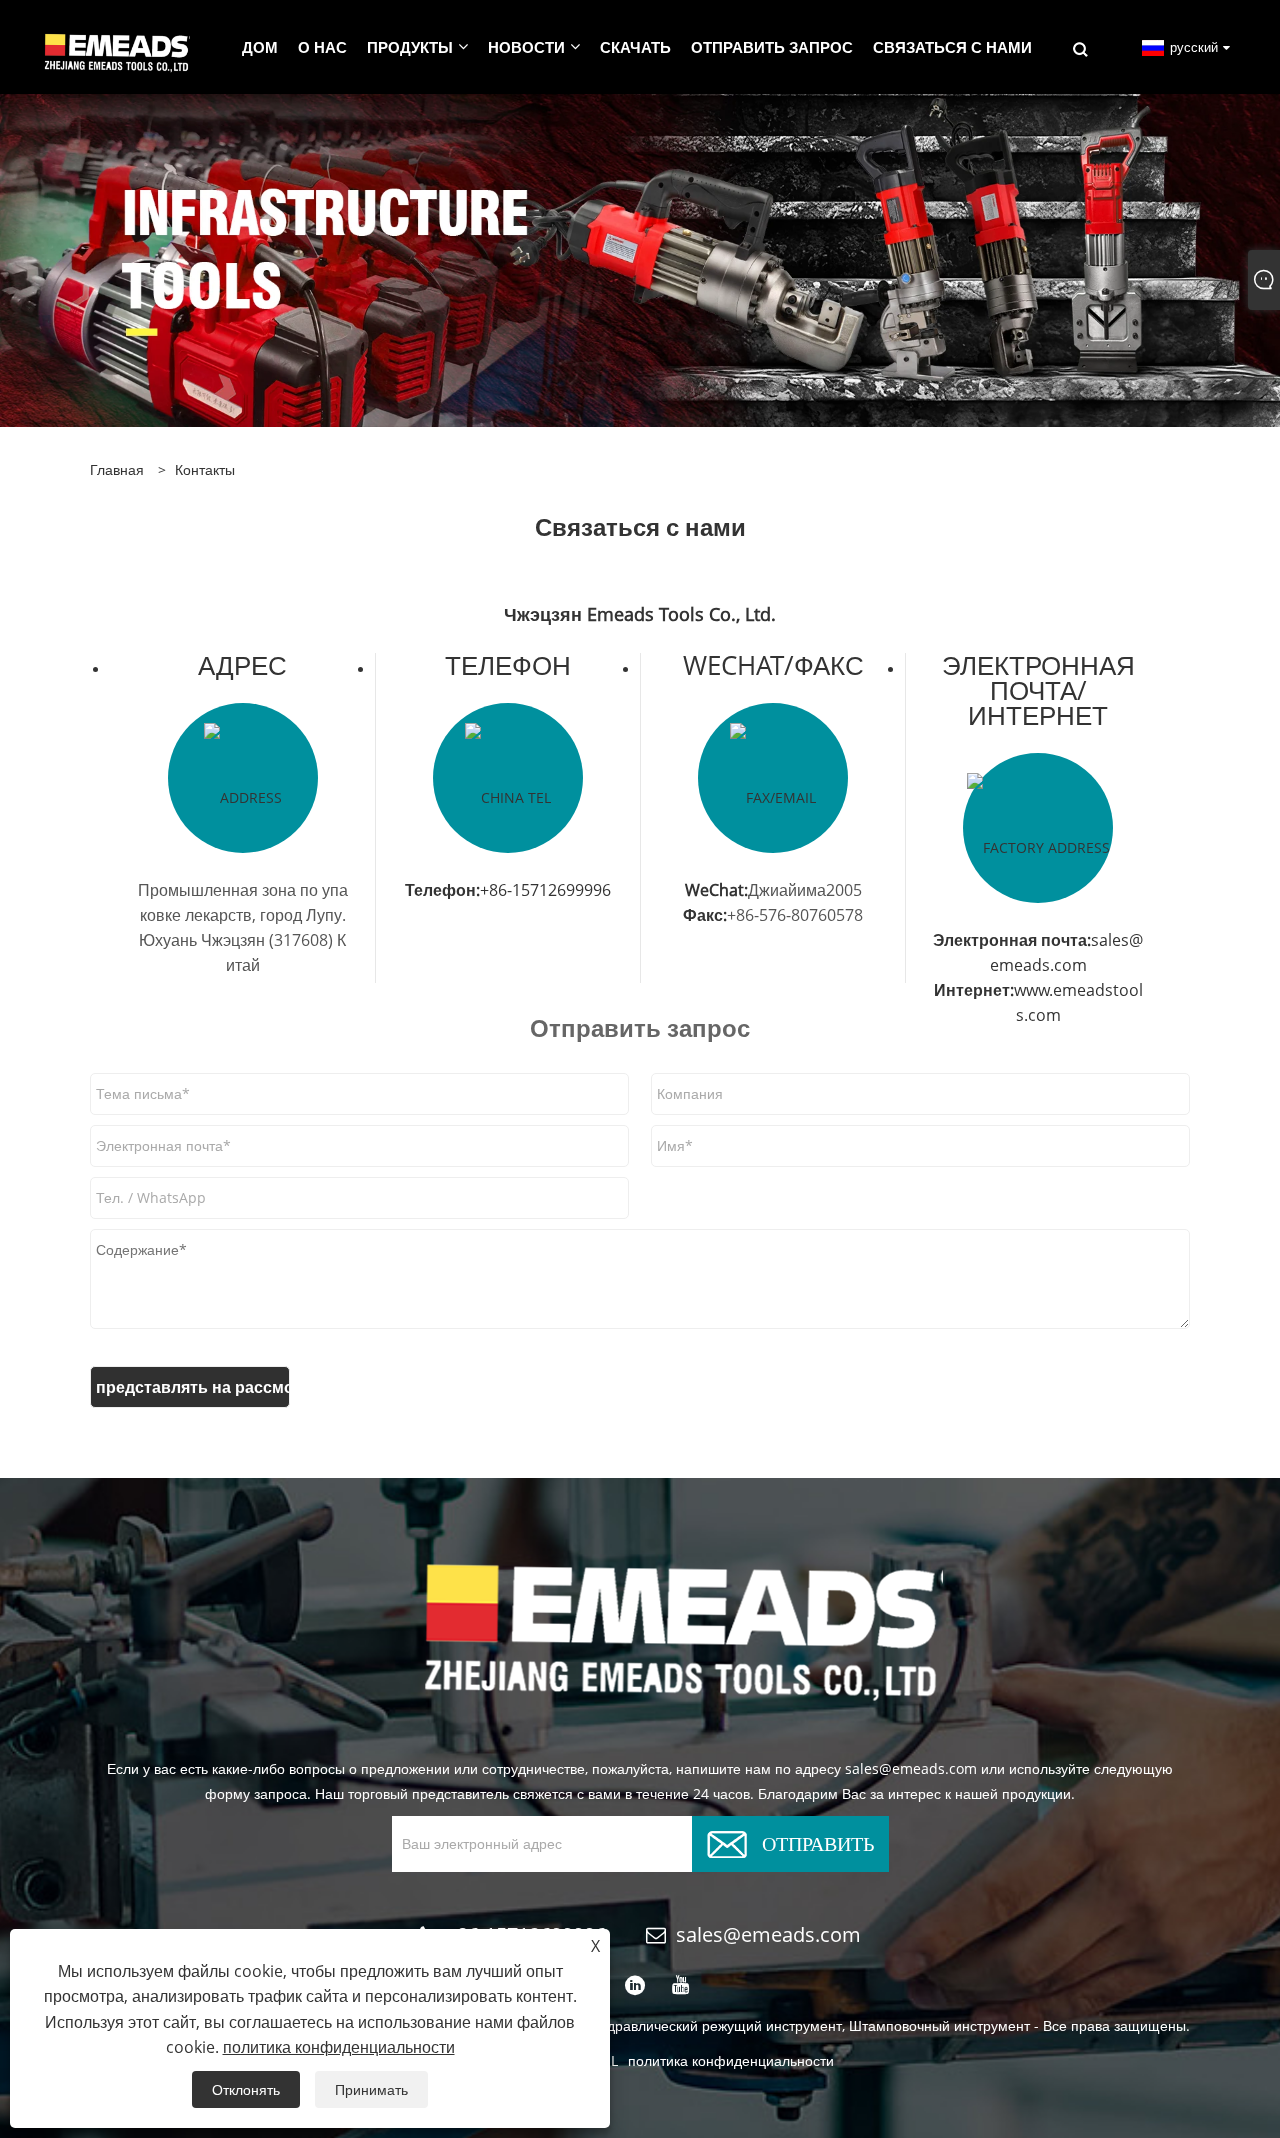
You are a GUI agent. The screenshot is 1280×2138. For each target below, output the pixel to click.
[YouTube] (681, 1986)
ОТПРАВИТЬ (818, 1841)
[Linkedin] (635, 1986)
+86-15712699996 (545, 890)
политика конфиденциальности (731, 2060)
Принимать (371, 2089)
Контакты (205, 469)
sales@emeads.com (768, 1934)
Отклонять (246, 2089)
